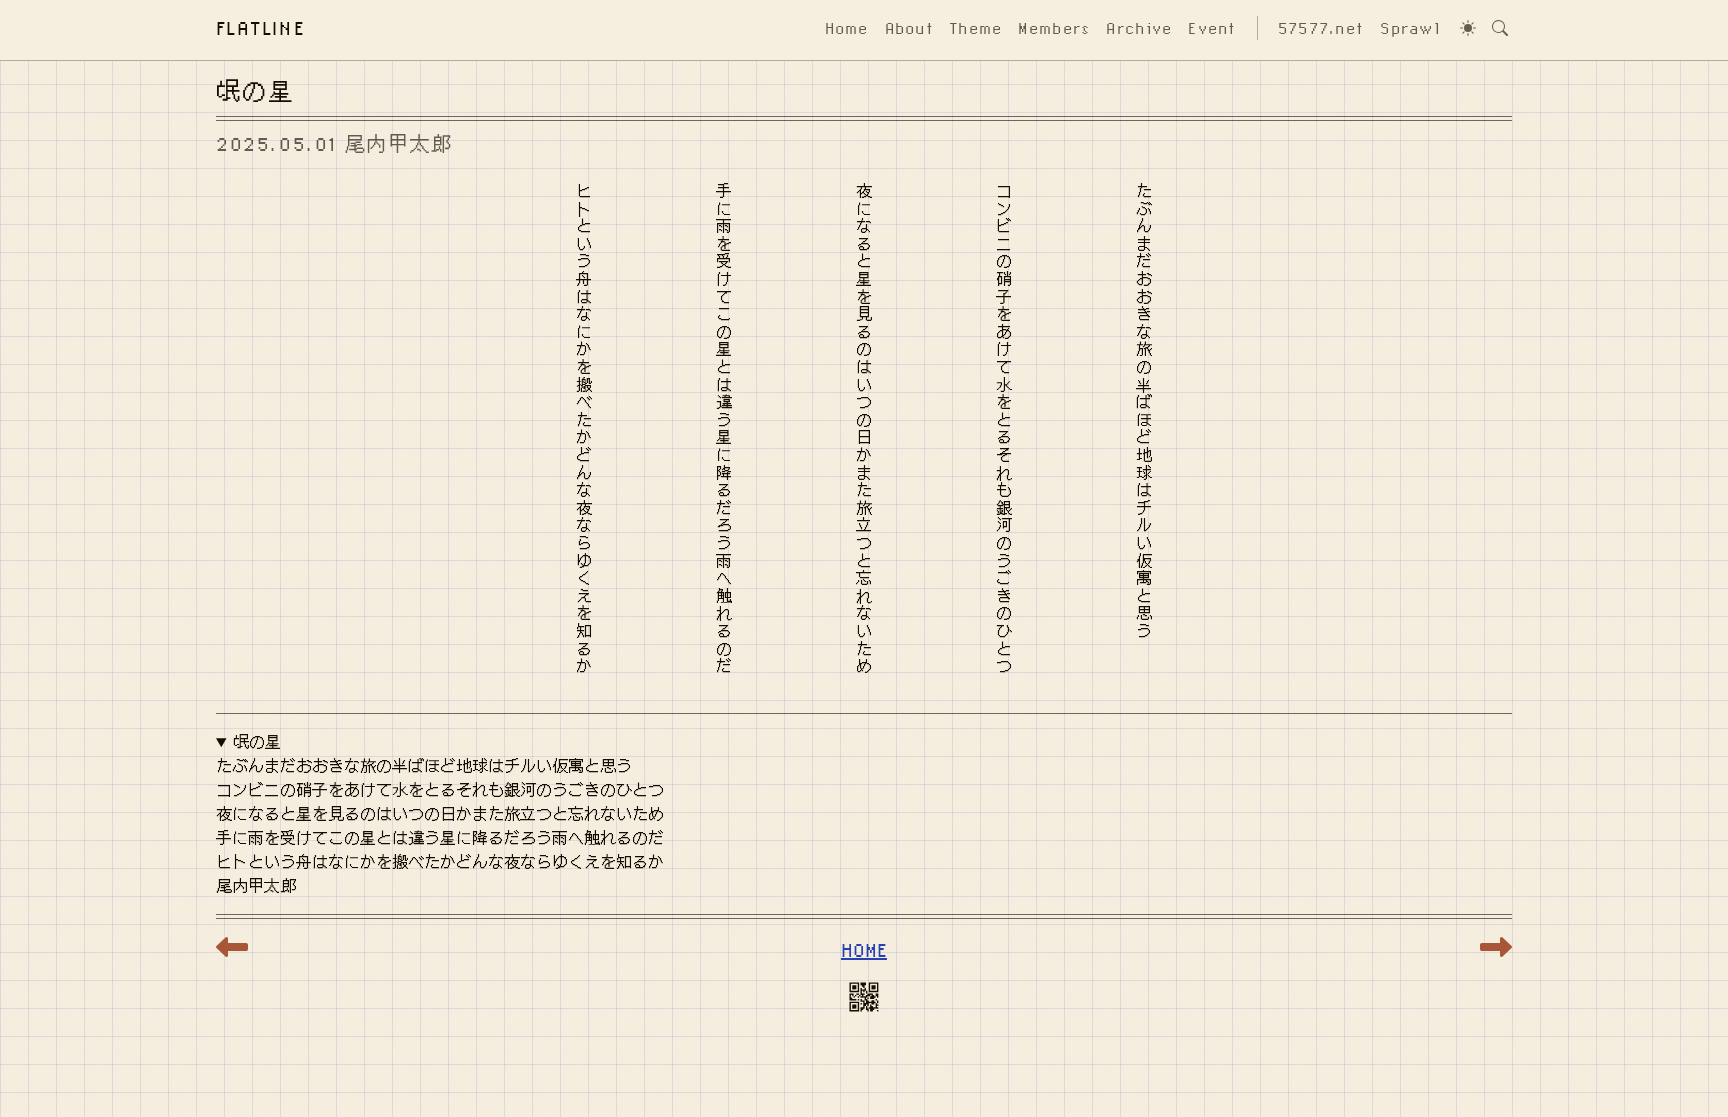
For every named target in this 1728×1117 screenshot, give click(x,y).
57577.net (1321, 28)
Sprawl (1410, 28)
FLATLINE (261, 27)
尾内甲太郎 (399, 143)
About (909, 28)
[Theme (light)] (1468, 28)
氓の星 (257, 742)
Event (1212, 28)
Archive (1139, 28)
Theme (976, 28)
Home (847, 28)
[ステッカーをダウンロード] (864, 1001)
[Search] (1500, 28)
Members (1054, 28)
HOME (864, 949)
